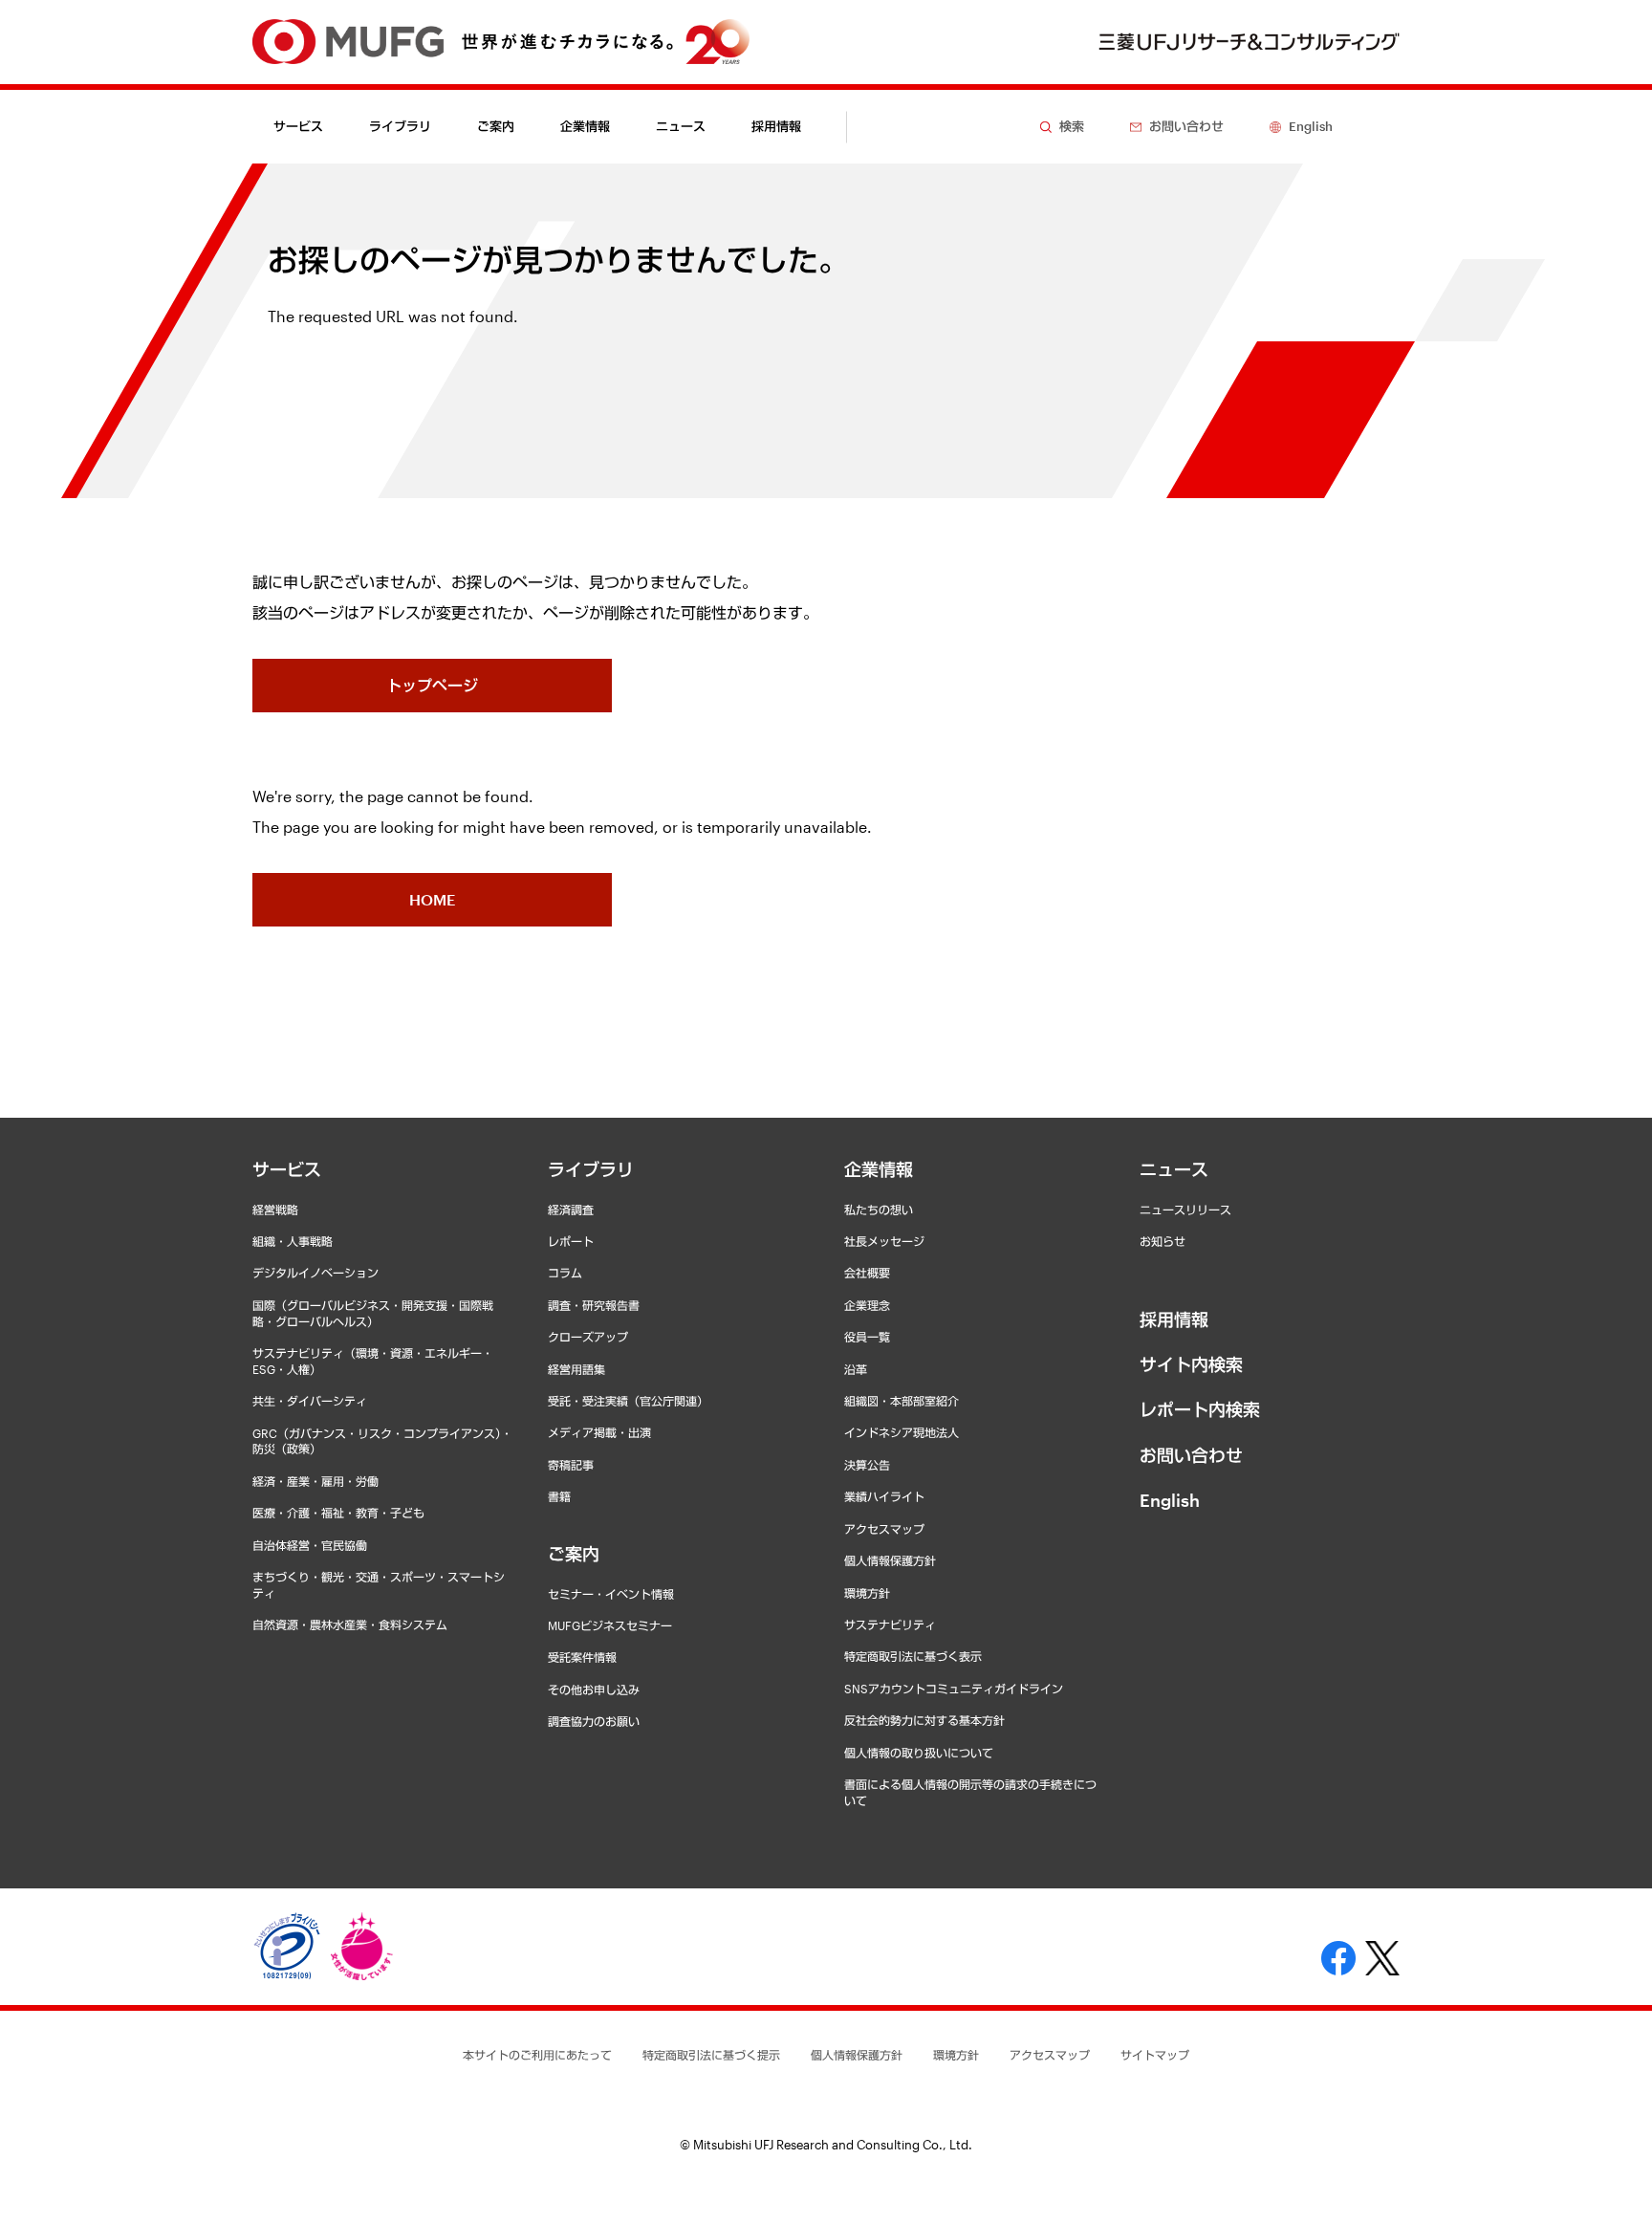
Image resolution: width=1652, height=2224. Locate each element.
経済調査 (571, 1210)
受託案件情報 (582, 1657)
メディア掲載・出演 (599, 1432)
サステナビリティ (890, 1624)
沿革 (856, 1369)
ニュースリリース (1185, 1210)
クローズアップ (588, 1337)
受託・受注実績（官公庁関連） (628, 1401)
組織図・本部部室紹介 (902, 1401)
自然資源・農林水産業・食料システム (350, 1624)
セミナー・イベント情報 (611, 1594)
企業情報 (879, 1169)
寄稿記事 (571, 1465)
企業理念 (867, 1305)
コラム (565, 1273)
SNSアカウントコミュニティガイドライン (954, 1689)
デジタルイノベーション (315, 1273)
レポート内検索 (1200, 1409)
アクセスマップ (884, 1529)
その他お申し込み (594, 1690)
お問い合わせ (1191, 1455)
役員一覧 (867, 1337)
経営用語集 (576, 1369)
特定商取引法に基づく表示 (913, 1656)
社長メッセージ (884, 1241)
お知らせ (1163, 1241)
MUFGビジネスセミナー (610, 1625)
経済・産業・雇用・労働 (315, 1481)
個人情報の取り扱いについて (919, 1753)
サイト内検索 (1191, 1364)
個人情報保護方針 (890, 1560)
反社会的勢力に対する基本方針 (924, 1720)
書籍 (559, 1496)
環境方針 (867, 1593)
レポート (571, 1241)
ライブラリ (591, 1169)
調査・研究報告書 (594, 1305)
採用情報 (776, 126)
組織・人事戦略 (293, 1241)
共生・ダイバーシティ (310, 1401)
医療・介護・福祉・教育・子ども (338, 1513)
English (1170, 1500)
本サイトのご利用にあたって (537, 2055)
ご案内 (574, 1554)
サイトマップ (1155, 2055)
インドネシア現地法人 (902, 1432)
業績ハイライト (884, 1496)
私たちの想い (879, 1210)
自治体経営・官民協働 (310, 1545)
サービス (287, 1169)
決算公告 (867, 1465)
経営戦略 (275, 1210)
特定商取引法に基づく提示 (711, 2055)
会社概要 (867, 1273)
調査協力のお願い (594, 1721)
